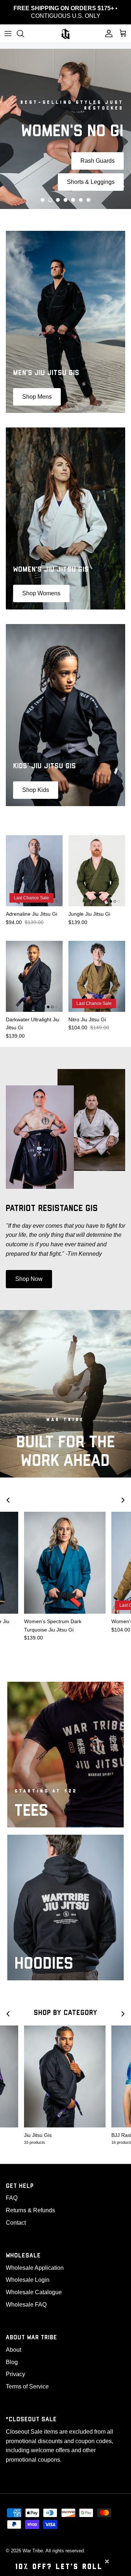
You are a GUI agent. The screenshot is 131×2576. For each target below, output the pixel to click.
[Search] (24, 33)
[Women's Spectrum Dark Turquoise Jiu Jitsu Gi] (65, 1563)
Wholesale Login (28, 2280)
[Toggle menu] (8, 33)
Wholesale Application (35, 2268)
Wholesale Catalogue (34, 2292)
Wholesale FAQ (26, 2305)
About (13, 2350)
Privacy (15, 2374)
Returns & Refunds (30, 2210)
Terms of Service (27, 2386)
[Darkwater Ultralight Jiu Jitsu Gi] (34, 976)
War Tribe (33, 2551)
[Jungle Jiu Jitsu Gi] (97, 871)
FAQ (12, 2198)
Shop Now (29, 1279)
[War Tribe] (65, 33)
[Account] (107, 33)
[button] (43, 200)
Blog (12, 2362)
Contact (16, 2223)
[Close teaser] (107, 2561)
